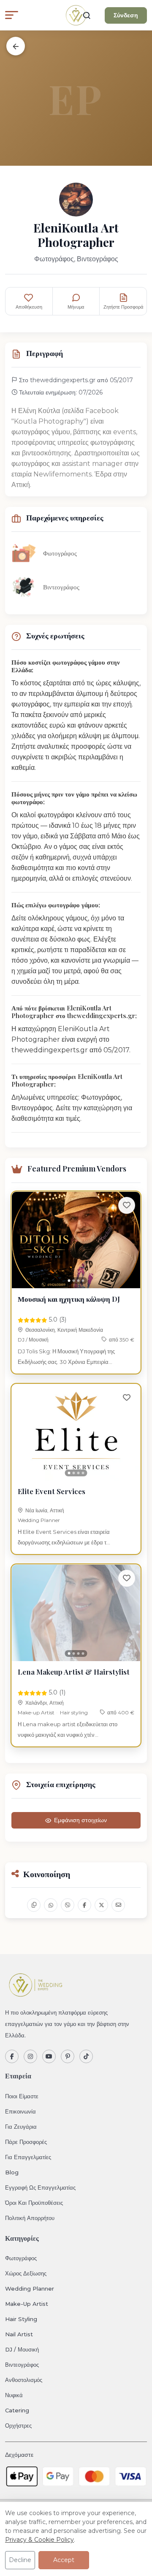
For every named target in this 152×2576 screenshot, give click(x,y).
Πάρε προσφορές (26, 2142)
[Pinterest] (68, 2056)
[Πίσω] (16, 46)
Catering (17, 2410)
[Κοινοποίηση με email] (118, 1905)
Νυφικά (14, 2395)
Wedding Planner (39, 1520)
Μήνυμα (76, 307)
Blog (12, 2172)
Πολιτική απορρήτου (30, 2218)
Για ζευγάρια (21, 2127)
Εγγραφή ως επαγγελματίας (40, 2187)
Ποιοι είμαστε (22, 2096)
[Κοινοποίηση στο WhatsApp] (51, 1905)
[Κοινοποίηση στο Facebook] (84, 1905)
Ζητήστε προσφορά (123, 307)
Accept (64, 2560)
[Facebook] (12, 2056)
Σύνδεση (126, 15)
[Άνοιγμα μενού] (12, 15)
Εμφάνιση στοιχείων (80, 1820)
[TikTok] (86, 2056)
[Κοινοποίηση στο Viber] (68, 1905)
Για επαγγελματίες (28, 2157)
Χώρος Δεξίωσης (26, 2273)
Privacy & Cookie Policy (39, 2540)
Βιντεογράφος (22, 2365)
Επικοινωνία (20, 2111)
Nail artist (19, 2334)
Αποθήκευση (29, 307)
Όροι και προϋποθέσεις (34, 2203)
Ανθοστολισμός (24, 2380)
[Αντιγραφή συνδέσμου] (34, 1905)
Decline (20, 2560)
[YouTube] (49, 2056)
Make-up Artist (36, 1712)
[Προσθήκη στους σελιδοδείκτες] (127, 1205)
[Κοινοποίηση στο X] (101, 1905)
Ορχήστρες (18, 2425)
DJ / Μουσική (33, 1340)
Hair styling (74, 1712)
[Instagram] (30, 2056)
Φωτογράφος (21, 2258)
